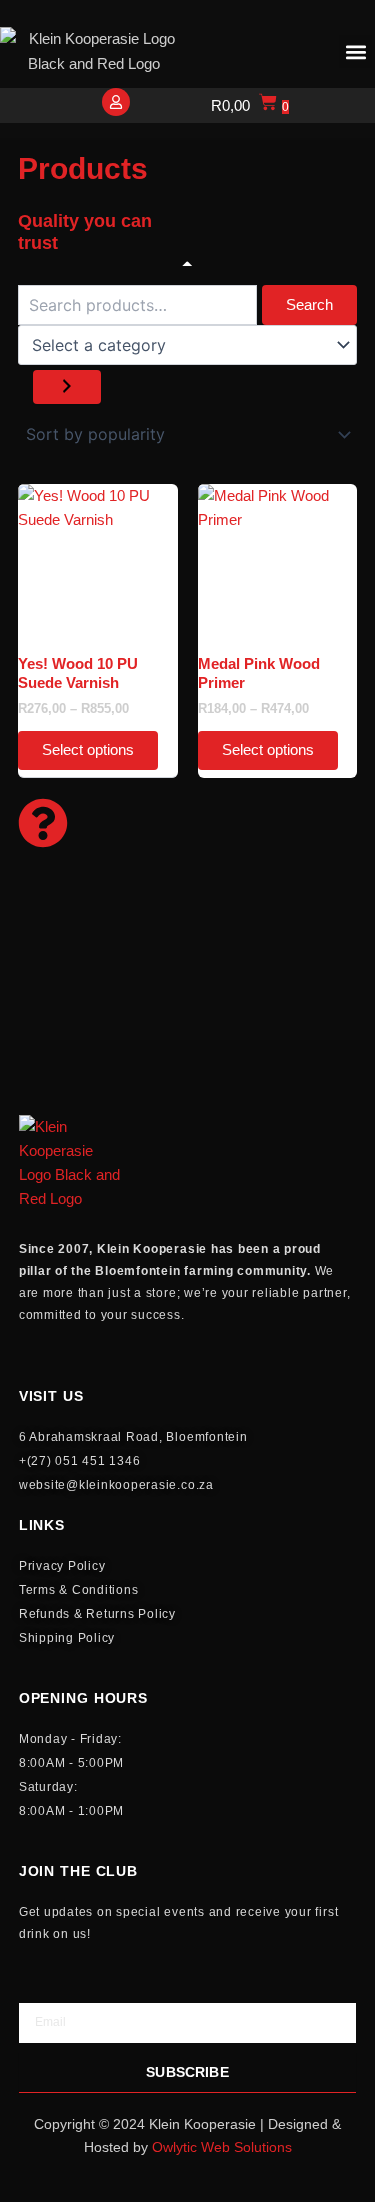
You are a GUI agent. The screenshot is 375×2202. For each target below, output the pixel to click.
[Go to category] (67, 387)
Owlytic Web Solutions (222, 2147)
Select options (88, 750)
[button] (355, 51)
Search (309, 305)
